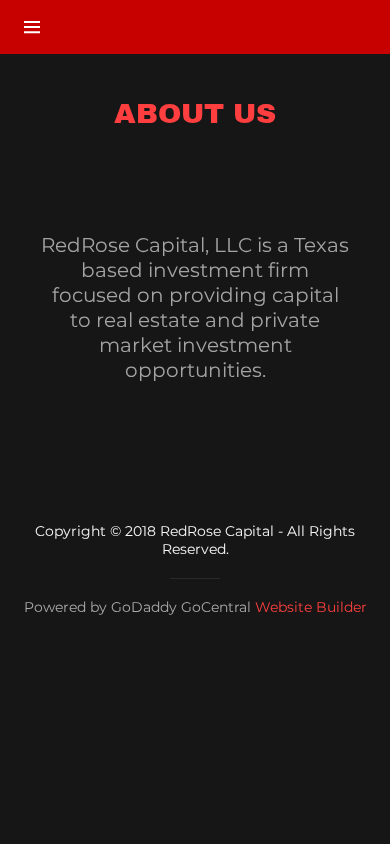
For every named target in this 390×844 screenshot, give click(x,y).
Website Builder (311, 607)
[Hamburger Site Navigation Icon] (38, 27)
